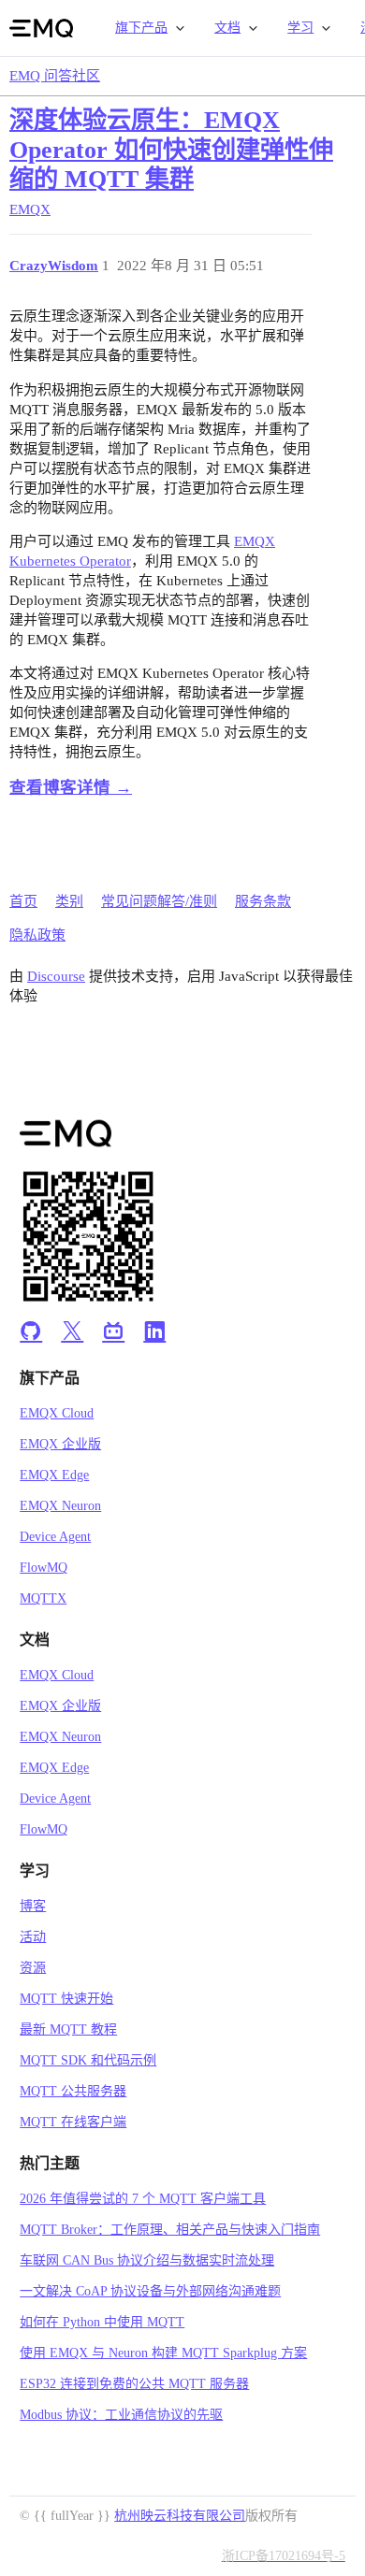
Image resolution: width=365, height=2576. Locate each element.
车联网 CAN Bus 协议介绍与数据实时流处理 (147, 2260)
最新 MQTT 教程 (68, 2029)
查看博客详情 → (71, 787)
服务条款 (263, 901)
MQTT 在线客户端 (73, 2122)
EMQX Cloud (57, 1413)
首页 (23, 901)
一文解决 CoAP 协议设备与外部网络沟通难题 (150, 2291)
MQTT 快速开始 (66, 1999)
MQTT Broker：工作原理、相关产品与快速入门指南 (170, 2230)
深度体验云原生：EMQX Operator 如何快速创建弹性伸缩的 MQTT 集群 (171, 150)
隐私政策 (37, 935)
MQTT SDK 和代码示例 (88, 2060)
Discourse (56, 976)
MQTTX (43, 1598)
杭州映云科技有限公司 (180, 2516)
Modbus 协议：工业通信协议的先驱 (121, 2415)
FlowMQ (44, 1568)
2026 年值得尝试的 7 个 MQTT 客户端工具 (143, 2199)
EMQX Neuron (60, 1506)
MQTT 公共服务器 (73, 2091)
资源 (33, 1968)
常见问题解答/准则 (159, 901)
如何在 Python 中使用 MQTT (102, 2322)
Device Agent (55, 1537)
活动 (33, 1937)
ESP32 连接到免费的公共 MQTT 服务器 (134, 2384)
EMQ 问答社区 (55, 76)
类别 (69, 901)
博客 (33, 1906)
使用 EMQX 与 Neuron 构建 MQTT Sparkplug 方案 (163, 2353)
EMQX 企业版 (60, 1444)
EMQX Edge (54, 1475)
